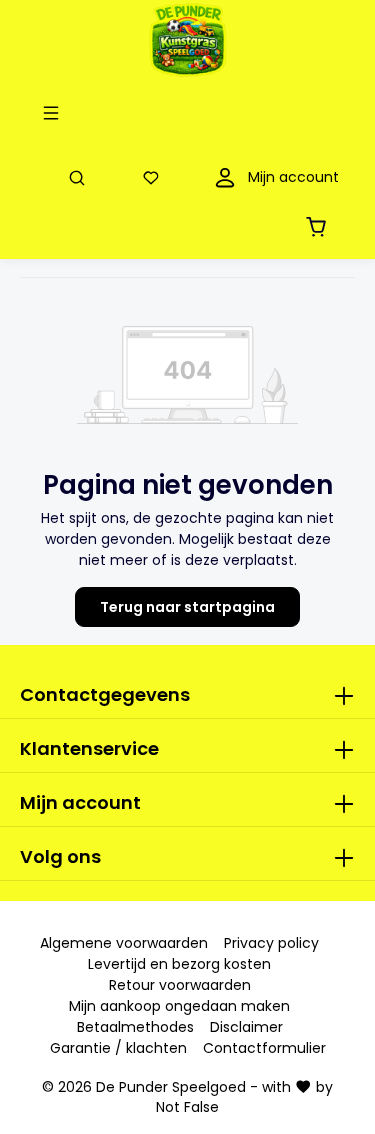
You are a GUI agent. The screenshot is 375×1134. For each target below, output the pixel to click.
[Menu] (55, 112)
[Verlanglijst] (155, 177)
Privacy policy (271, 943)
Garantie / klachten (118, 1048)
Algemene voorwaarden (124, 943)
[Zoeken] (81, 177)
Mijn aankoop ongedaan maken (179, 1006)
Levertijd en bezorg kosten (179, 964)
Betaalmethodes (135, 1027)
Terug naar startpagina (187, 607)
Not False (187, 1107)
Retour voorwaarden (180, 985)
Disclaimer (246, 1027)
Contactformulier (264, 1048)
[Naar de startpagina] (188, 40)
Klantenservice (89, 748)
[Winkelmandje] (320, 226)
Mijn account (80, 802)
